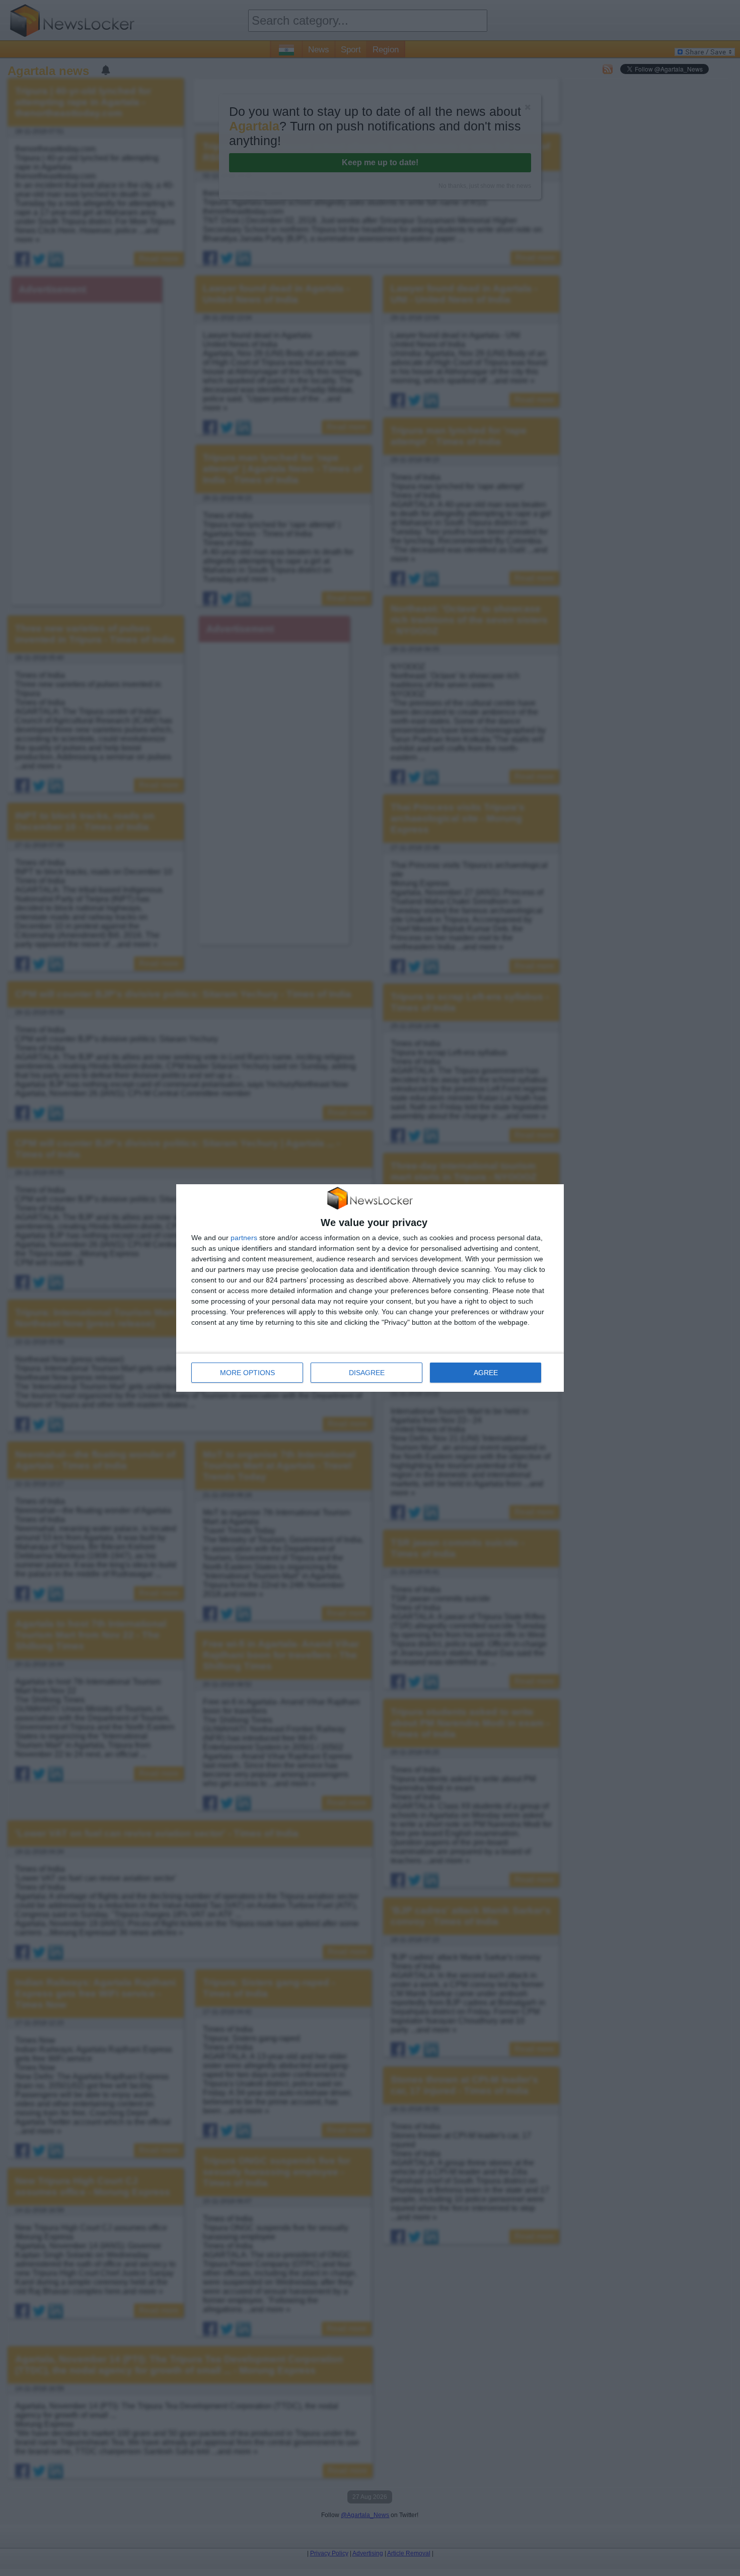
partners (244, 1238)
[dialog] (370, 1288)
